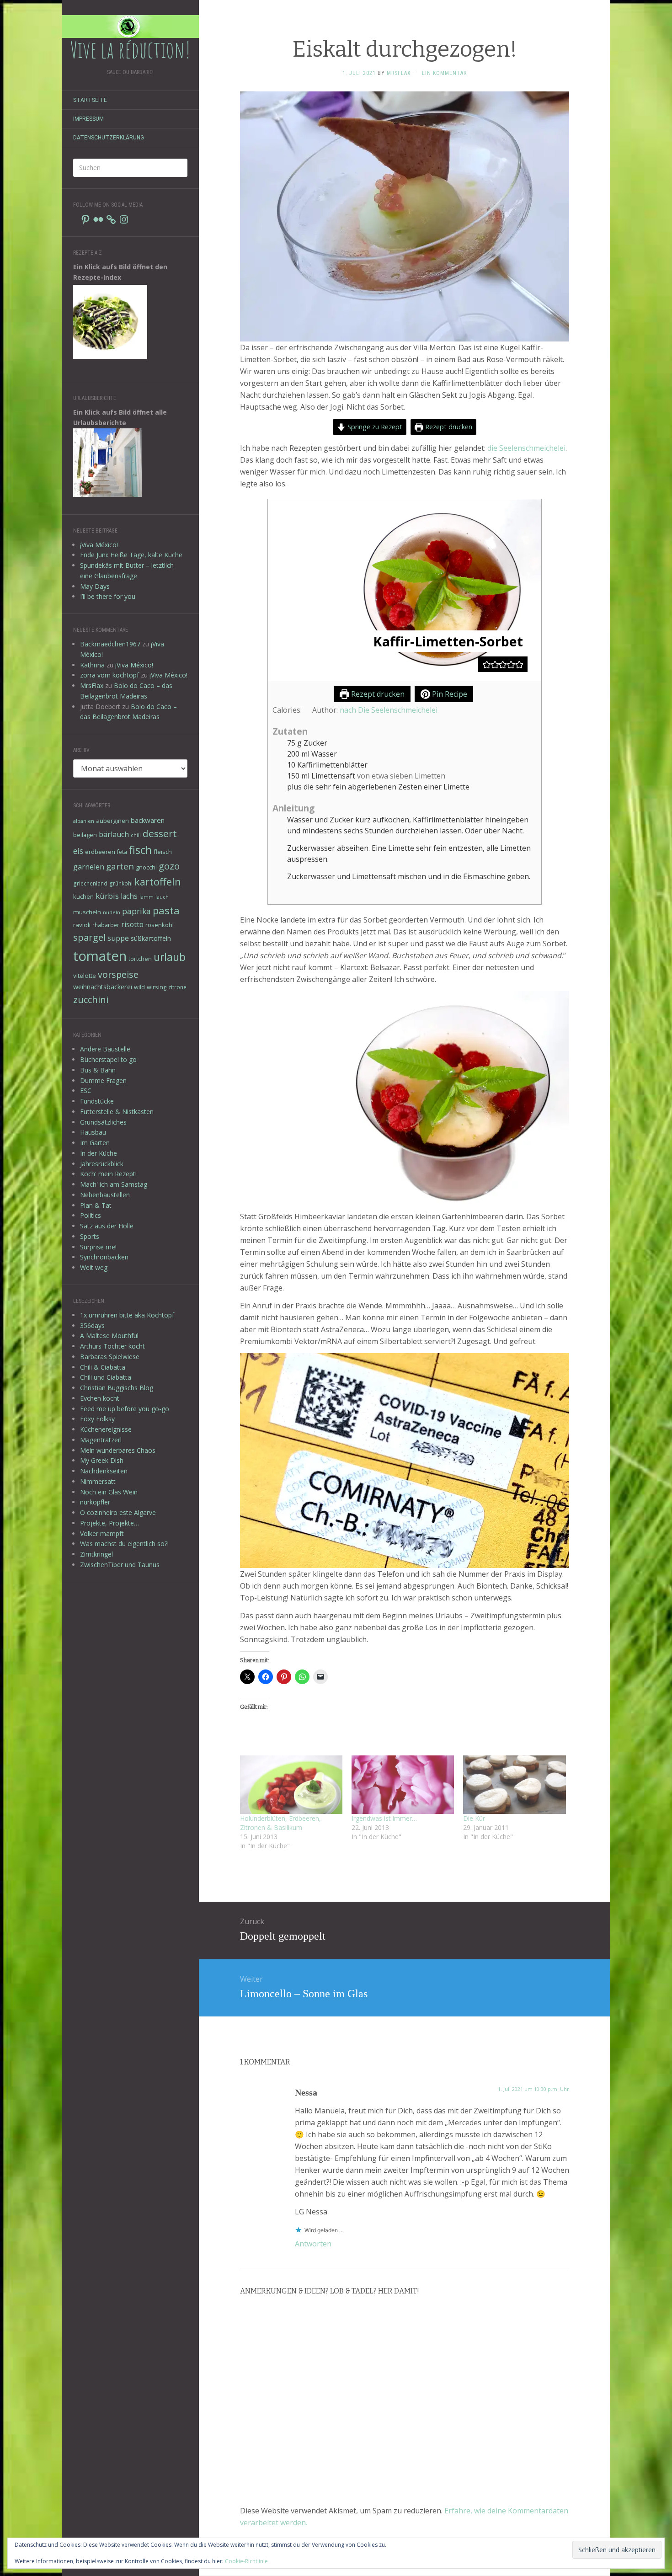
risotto (132, 924)
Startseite (90, 100)
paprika (136, 911)
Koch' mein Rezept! (108, 1174)
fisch (140, 850)
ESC (86, 1091)
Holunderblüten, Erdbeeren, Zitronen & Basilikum (280, 1823)
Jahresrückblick (102, 1164)
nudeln (112, 912)
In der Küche (99, 1153)
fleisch (163, 852)
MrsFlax (92, 685)
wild (139, 987)
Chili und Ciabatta (106, 1377)
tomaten (100, 956)
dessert (160, 833)
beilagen (85, 835)
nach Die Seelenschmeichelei (389, 710)
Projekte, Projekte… (109, 1523)
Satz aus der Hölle (107, 1226)
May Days (95, 586)
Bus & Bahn (98, 1070)
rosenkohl (160, 925)
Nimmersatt (98, 1481)
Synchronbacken (104, 1257)
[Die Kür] (514, 1785)
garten (120, 866)
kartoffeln (158, 882)
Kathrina (92, 665)
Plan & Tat (96, 1205)
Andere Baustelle (105, 1049)
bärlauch (114, 834)
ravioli (82, 925)
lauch (162, 897)
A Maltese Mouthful (109, 1336)
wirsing (157, 987)
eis (78, 851)
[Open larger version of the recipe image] (405, 590)
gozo (169, 866)
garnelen (89, 867)
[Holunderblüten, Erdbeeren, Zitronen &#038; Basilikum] (291, 1785)
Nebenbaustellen (105, 1195)
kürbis (107, 896)
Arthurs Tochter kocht (112, 1346)
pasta (166, 910)
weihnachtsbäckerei (103, 987)
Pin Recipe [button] (449, 694)
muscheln (87, 912)
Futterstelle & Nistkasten (117, 1112)
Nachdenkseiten (104, 1471)
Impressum (88, 119)
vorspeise (118, 974)
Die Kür (474, 1818)
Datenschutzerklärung (109, 138)
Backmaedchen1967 (110, 644)
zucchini (91, 1000)
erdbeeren (100, 852)
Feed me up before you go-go (125, 1409)
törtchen (140, 959)
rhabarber (106, 925)
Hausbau (93, 1132)
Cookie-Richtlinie (246, 2561)
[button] (487, 664)
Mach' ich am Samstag (114, 1184)
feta (122, 852)
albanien (84, 821)
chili (136, 835)
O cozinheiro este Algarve (118, 1512)
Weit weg (94, 1267)
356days (92, 1325)
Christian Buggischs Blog (117, 1388)
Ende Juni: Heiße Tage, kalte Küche (131, 555)
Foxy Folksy (97, 1419)
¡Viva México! (99, 545)
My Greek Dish (102, 1460)
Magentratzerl (101, 1440)
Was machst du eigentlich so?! (124, 1544)
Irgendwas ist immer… (384, 1818)
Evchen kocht (100, 1398)
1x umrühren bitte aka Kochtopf (127, 1315)
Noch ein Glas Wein (109, 1492)
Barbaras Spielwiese (110, 1357)
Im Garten (95, 1143)
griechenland (90, 883)
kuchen (83, 896)
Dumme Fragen (103, 1080)
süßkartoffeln (151, 938)
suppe (118, 938)
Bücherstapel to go (108, 1059)
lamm (147, 897)
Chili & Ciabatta (103, 1367)
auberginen (112, 821)
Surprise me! (98, 1247)
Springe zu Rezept (374, 427)
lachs (129, 896)
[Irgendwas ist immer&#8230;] (403, 1785)
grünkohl (121, 883)
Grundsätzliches (103, 1122)
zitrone (177, 987)
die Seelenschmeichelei (526, 448)
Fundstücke (97, 1101)
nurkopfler (95, 1502)
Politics (91, 1215)
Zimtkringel (96, 1554)
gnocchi (146, 867)
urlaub (170, 957)
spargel (89, 937)
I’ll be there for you (108, 596)
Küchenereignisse (106, 1429)
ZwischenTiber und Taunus (120, 1565)
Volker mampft (102, 1533)
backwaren (148, 820)
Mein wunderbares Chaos (118, 1450)
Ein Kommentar (444, 73)
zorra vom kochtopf (109, 675)
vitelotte (85, 976)
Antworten (313, 2244)
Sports (90, 1236)
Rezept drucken (448, 427)
